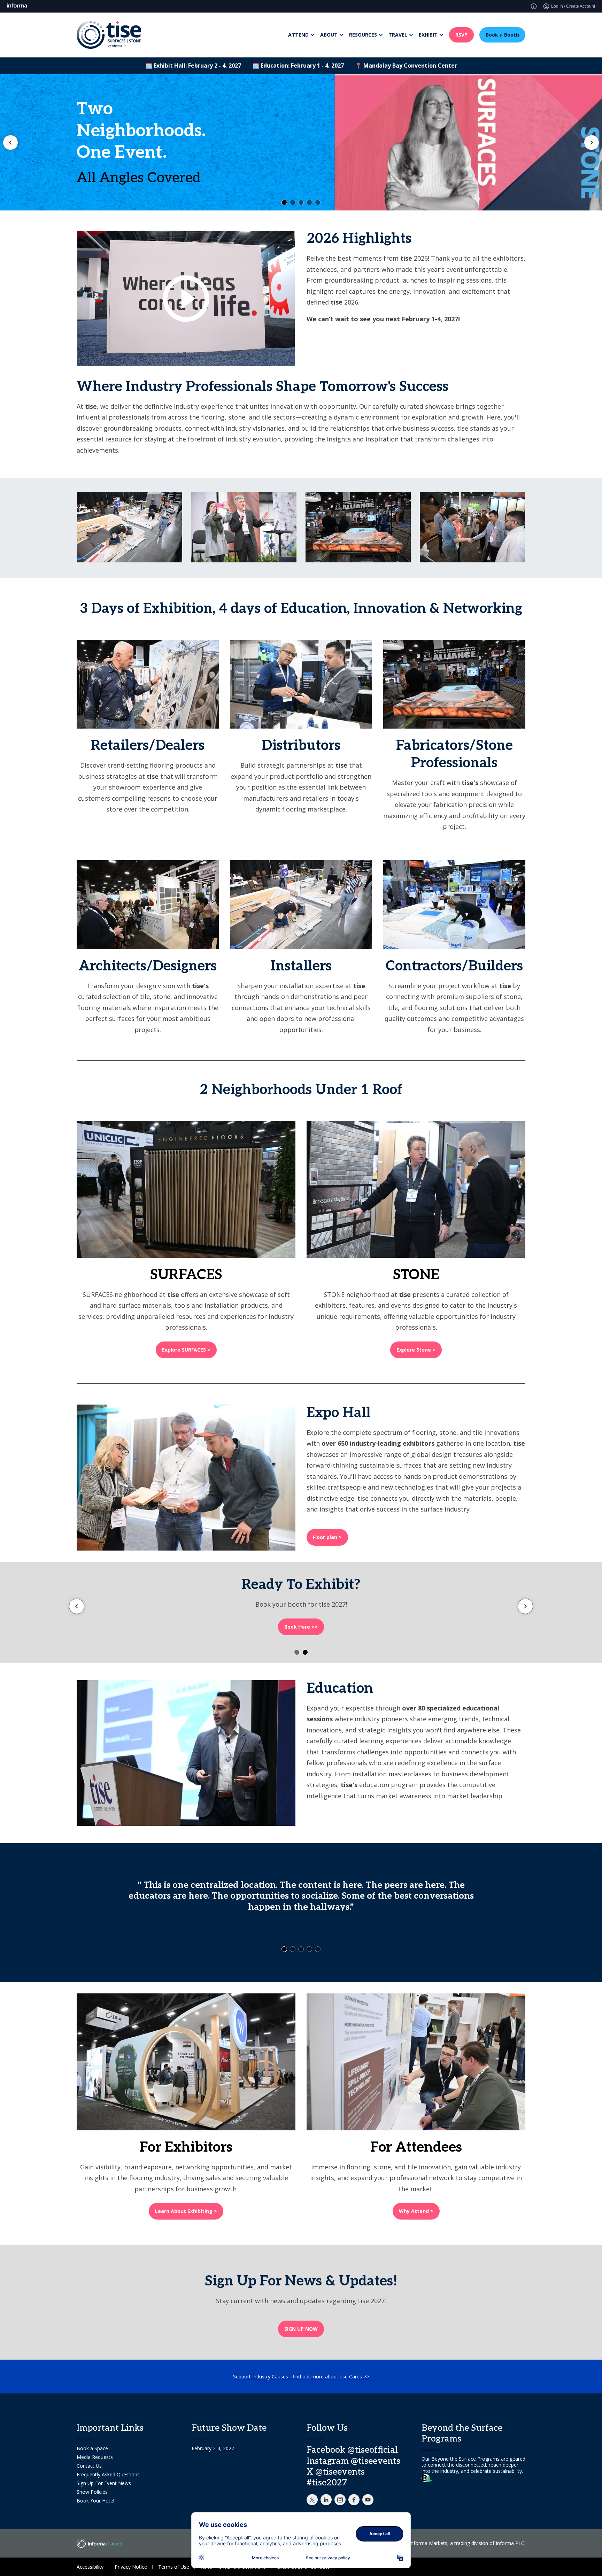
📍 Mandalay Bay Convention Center (406, 66)
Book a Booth (502, 35)
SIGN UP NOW (301, 2329)
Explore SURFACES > (186, 1350)
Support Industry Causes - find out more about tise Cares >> (301, 2377)
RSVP (461, 35)
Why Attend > (416, 2211)
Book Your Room (103, 180)
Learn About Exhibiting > (186, 2211)
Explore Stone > (416, 1350)
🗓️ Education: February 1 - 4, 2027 (298, 66)
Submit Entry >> (301, 1627)
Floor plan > (327, 1537)
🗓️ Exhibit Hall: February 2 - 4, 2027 (193, 66)
